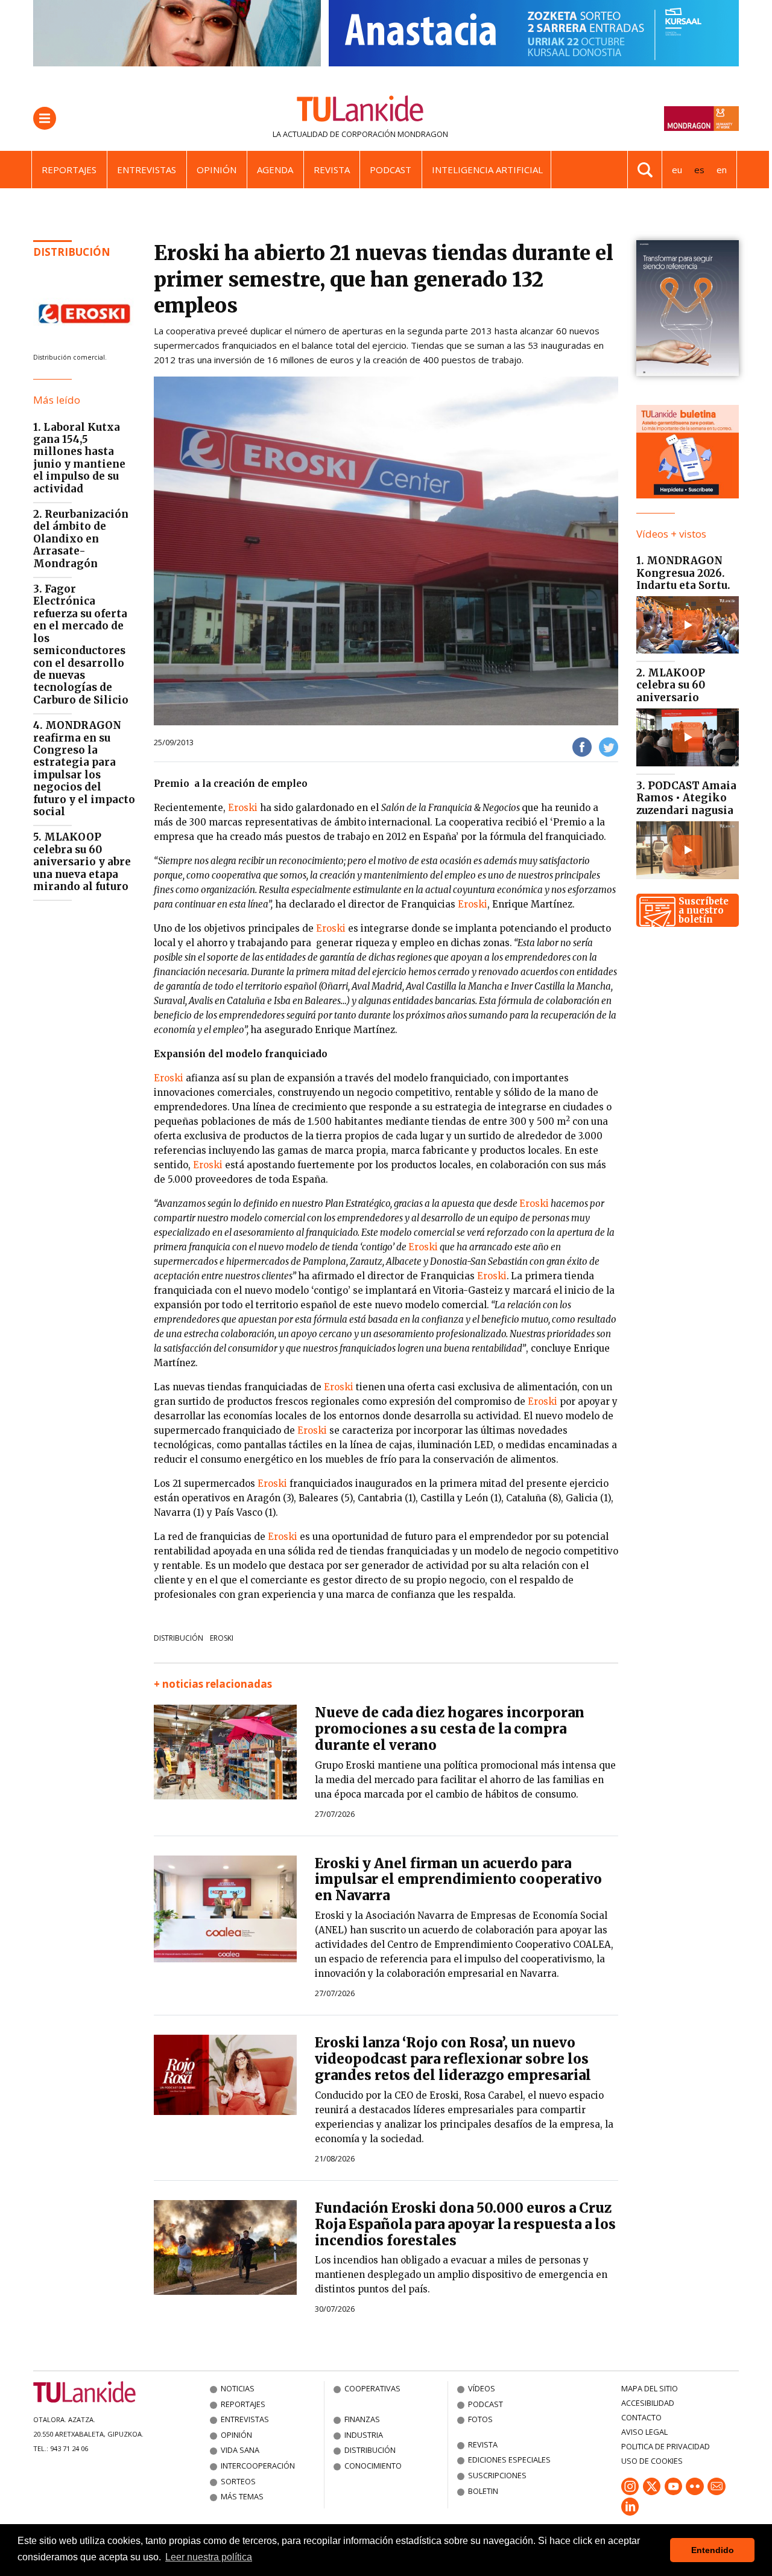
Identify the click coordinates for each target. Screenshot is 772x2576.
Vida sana (240, 2450)
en (722, 170)
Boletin (483, 2491)
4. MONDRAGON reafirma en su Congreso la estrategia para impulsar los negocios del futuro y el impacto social (84, 768)
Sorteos (238, 2481)
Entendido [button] (713, 2550)
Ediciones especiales (509, 2460)
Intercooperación (258, 2466)
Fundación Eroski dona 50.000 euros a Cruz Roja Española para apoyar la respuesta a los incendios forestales (465, 2224)
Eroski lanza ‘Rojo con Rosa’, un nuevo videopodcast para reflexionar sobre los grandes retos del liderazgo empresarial (453, 2059)
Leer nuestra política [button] (209, 2557)
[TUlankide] (360, 111)
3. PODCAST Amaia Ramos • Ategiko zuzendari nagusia (686, 798)
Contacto (641, 2417)
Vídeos (482, 2388)
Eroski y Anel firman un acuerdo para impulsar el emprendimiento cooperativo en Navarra (458, 1880)
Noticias (238, 2388)
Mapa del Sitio (650, 2388)
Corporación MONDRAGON (395, 134)
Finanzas (362, 2419)
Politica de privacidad (666, 2446)
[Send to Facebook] (582, 746)
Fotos (480, 2419)
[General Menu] (45, 118)
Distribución (72, 252)
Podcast (391, 170)
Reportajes (69, 170)
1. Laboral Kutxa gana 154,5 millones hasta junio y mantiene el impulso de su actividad (79, 458)
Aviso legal (644, 2432)
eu (677, 170)
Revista (332, 170)
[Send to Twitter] (609, 746)
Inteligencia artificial (487, 170)
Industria (364, 2435)
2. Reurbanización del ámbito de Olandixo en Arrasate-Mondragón (81, 539)
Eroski (243, 808)
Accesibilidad (648, 2403)
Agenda (275, 170)
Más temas (242, 2496)
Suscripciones (497, 2475)
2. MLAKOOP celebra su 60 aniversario (671, 685)
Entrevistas (147, 170)
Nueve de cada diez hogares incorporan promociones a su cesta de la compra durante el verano (450, 1729)
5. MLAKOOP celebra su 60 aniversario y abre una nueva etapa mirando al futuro (82, 862)
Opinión (217, 170)
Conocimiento (373, 2466)
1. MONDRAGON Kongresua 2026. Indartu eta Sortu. (683, 573)
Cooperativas (372, 2388)
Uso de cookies (652, 2461)
